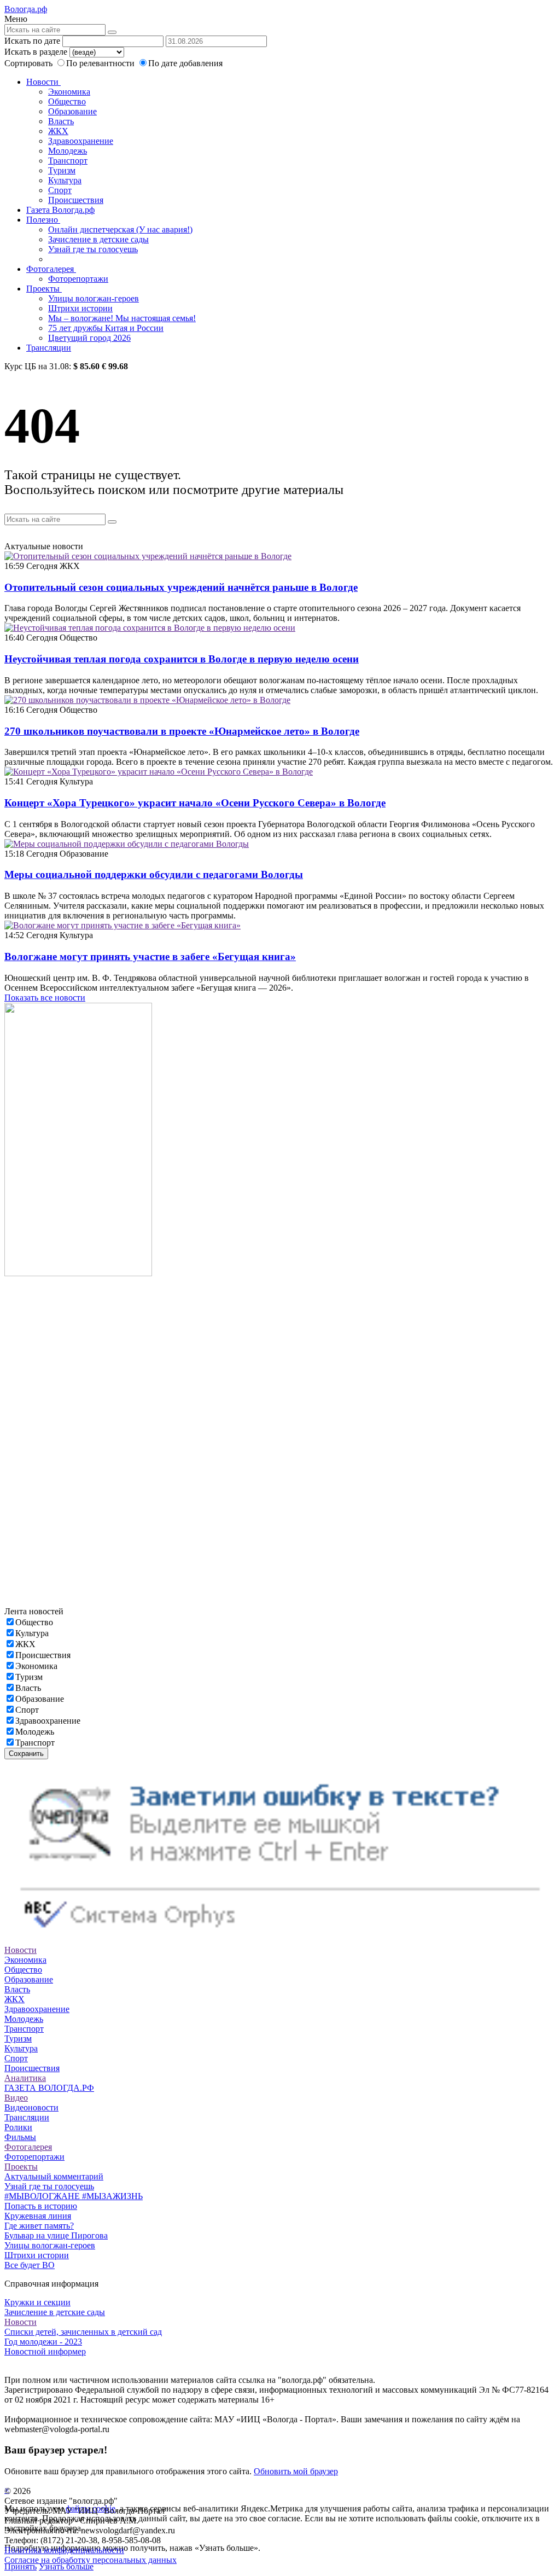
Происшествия (76, 200)
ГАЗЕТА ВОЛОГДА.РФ (49, 2088)
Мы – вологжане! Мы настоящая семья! (122, 318)
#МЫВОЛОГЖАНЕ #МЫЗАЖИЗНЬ (74, 2196)
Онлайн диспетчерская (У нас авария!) (120, 229)
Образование (72, 111)
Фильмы (20, 2137)
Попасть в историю (41, 2206)
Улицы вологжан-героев (94, 298)
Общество (67, 101)
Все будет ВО (30, 2265)
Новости (43, 82)
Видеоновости (31, 2107)
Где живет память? (39, 2226)
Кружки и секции (37, 2302)
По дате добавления (185, 63)
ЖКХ (58, 131)
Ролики (18, 2127)
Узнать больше (66, 2566)
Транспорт (68, 161)
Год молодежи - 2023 (43, 2342)
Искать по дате (32, 41)
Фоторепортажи (78, 279)
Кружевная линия (38, 2216)
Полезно (43, 220)
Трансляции (49, 348)
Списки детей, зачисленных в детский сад (83, 2332)
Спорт (60, 190)
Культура (65, 180)
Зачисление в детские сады (98, 239)
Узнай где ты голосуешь (93, 249)
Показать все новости (45, 998)
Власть (61, 121)
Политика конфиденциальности (64, 2550)
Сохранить (26, 1754)
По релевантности (101, 63)
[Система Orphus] (280, 1940)
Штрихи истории (80, 308)
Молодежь (68, 151)
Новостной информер (45, 2351)
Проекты (44, 289)
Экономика (69, 92)
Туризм (62, 170)
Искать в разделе (36, 52)
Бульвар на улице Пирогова (56, 2235)
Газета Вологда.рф (60, 210)
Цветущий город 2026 (89, 338)
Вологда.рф (26, 9)
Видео (16, 2098)
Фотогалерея (51, 269)
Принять (21, 2566)
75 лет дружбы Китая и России (106, 328)
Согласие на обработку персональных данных (91, 2560)
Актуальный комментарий (54, 2176)
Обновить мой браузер (296, 2471)
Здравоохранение (81, 141)
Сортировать (28, 63)
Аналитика (25, 2078)
